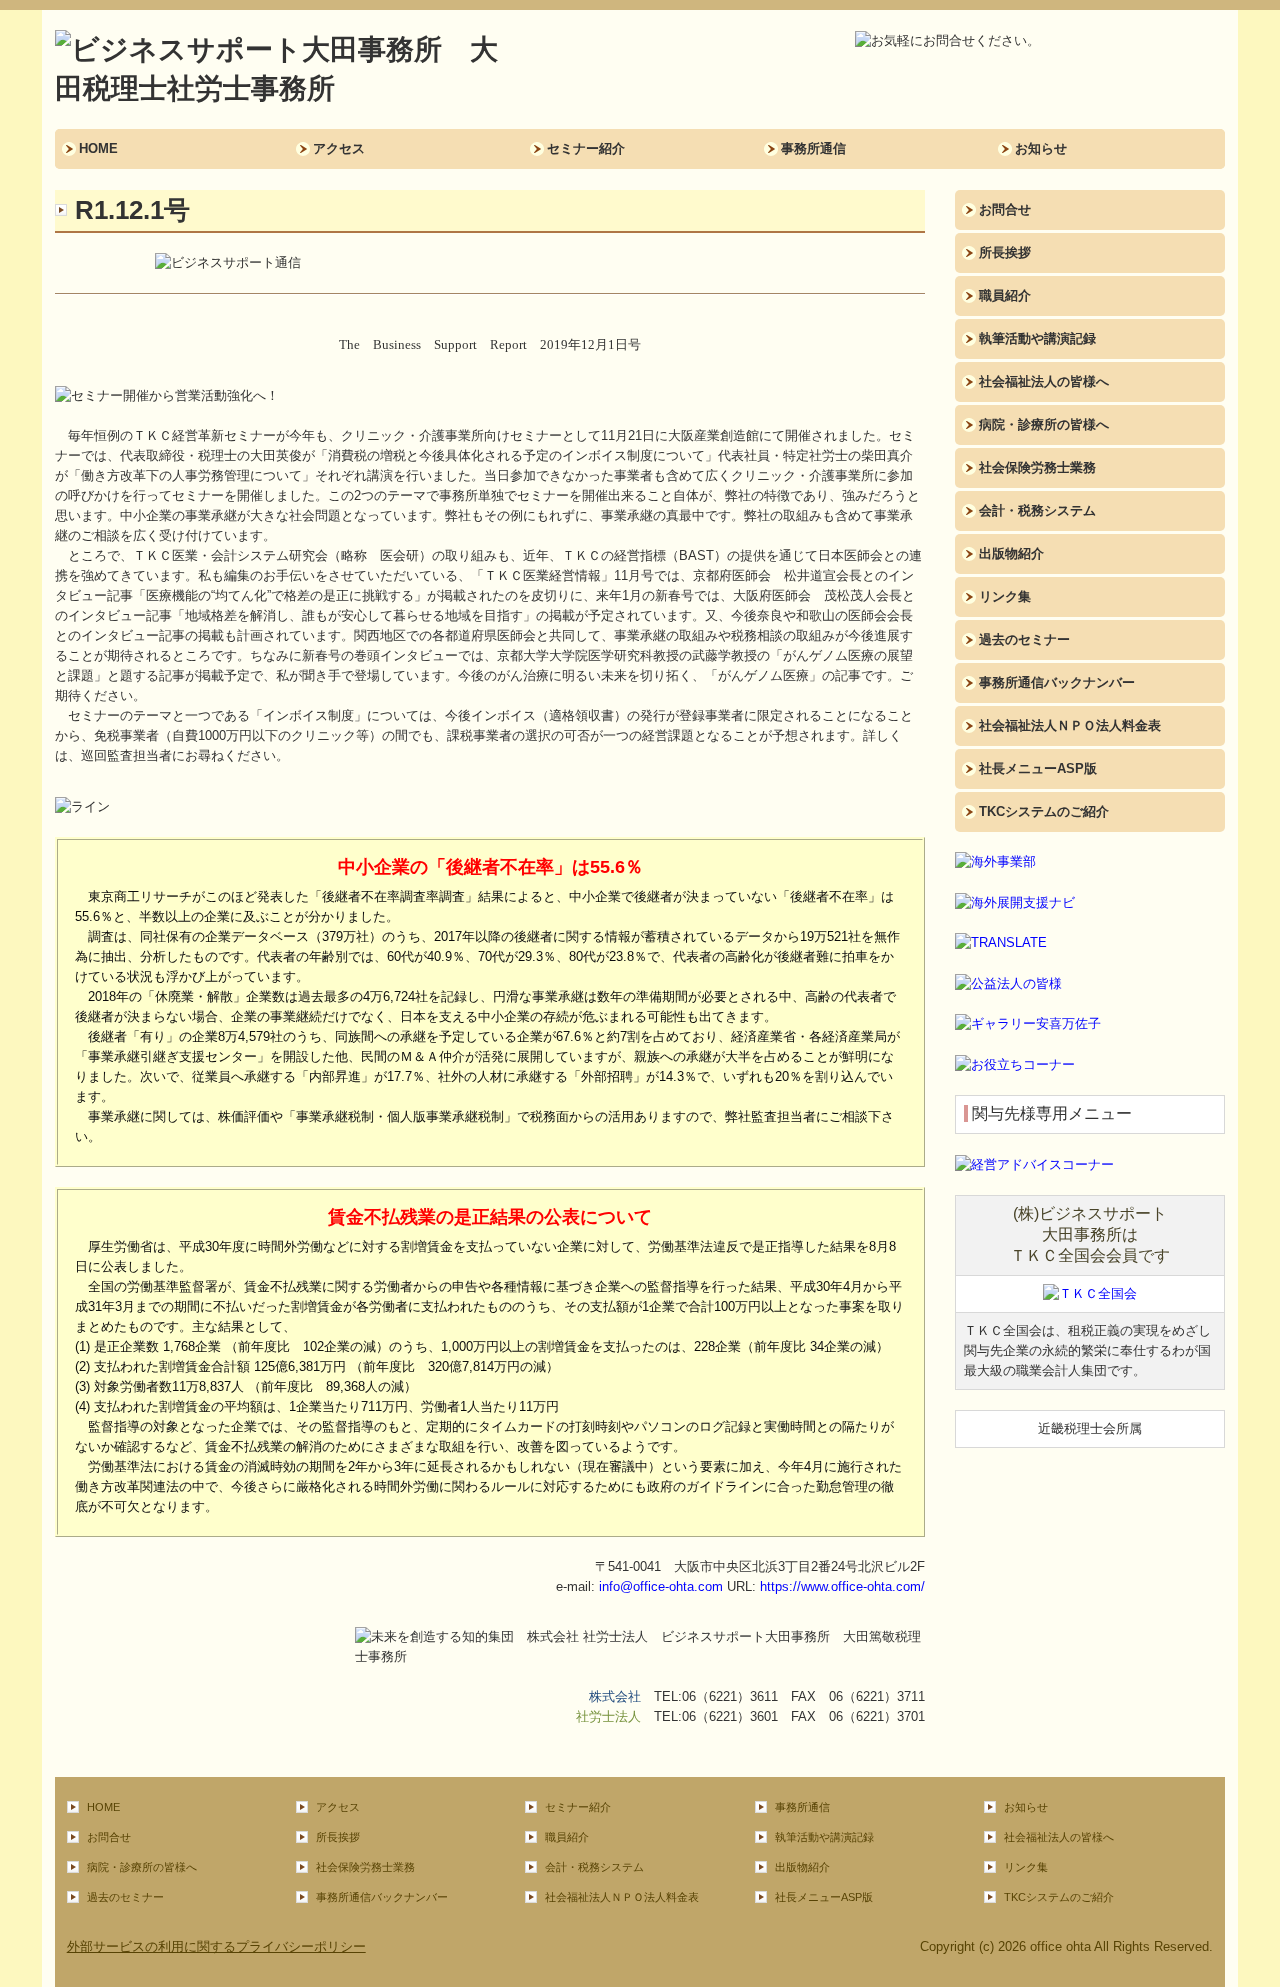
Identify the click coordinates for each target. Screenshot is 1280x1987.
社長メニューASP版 (1038, 768)
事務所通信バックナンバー (1057, 682)
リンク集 (1005, 596)
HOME (98, 148)
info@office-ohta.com (661, 1586)
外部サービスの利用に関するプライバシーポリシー (216, 1946)
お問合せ (1005, 209)
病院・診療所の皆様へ (1044, 424)
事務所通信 (813, 148)
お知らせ (1041, 148)
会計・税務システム (1037, 510)
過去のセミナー (1024, 639)
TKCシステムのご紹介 (1044, 811)
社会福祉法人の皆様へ (1044, 381)
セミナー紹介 (586, 148)
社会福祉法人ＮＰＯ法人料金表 (1070, 725)
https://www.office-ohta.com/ (842, 1586)
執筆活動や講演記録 (1037, 338)
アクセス (339, 148)
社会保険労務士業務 (1037, 467)
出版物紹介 (1011, 553)
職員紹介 (1005, 295)
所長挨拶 (1005, 252)
